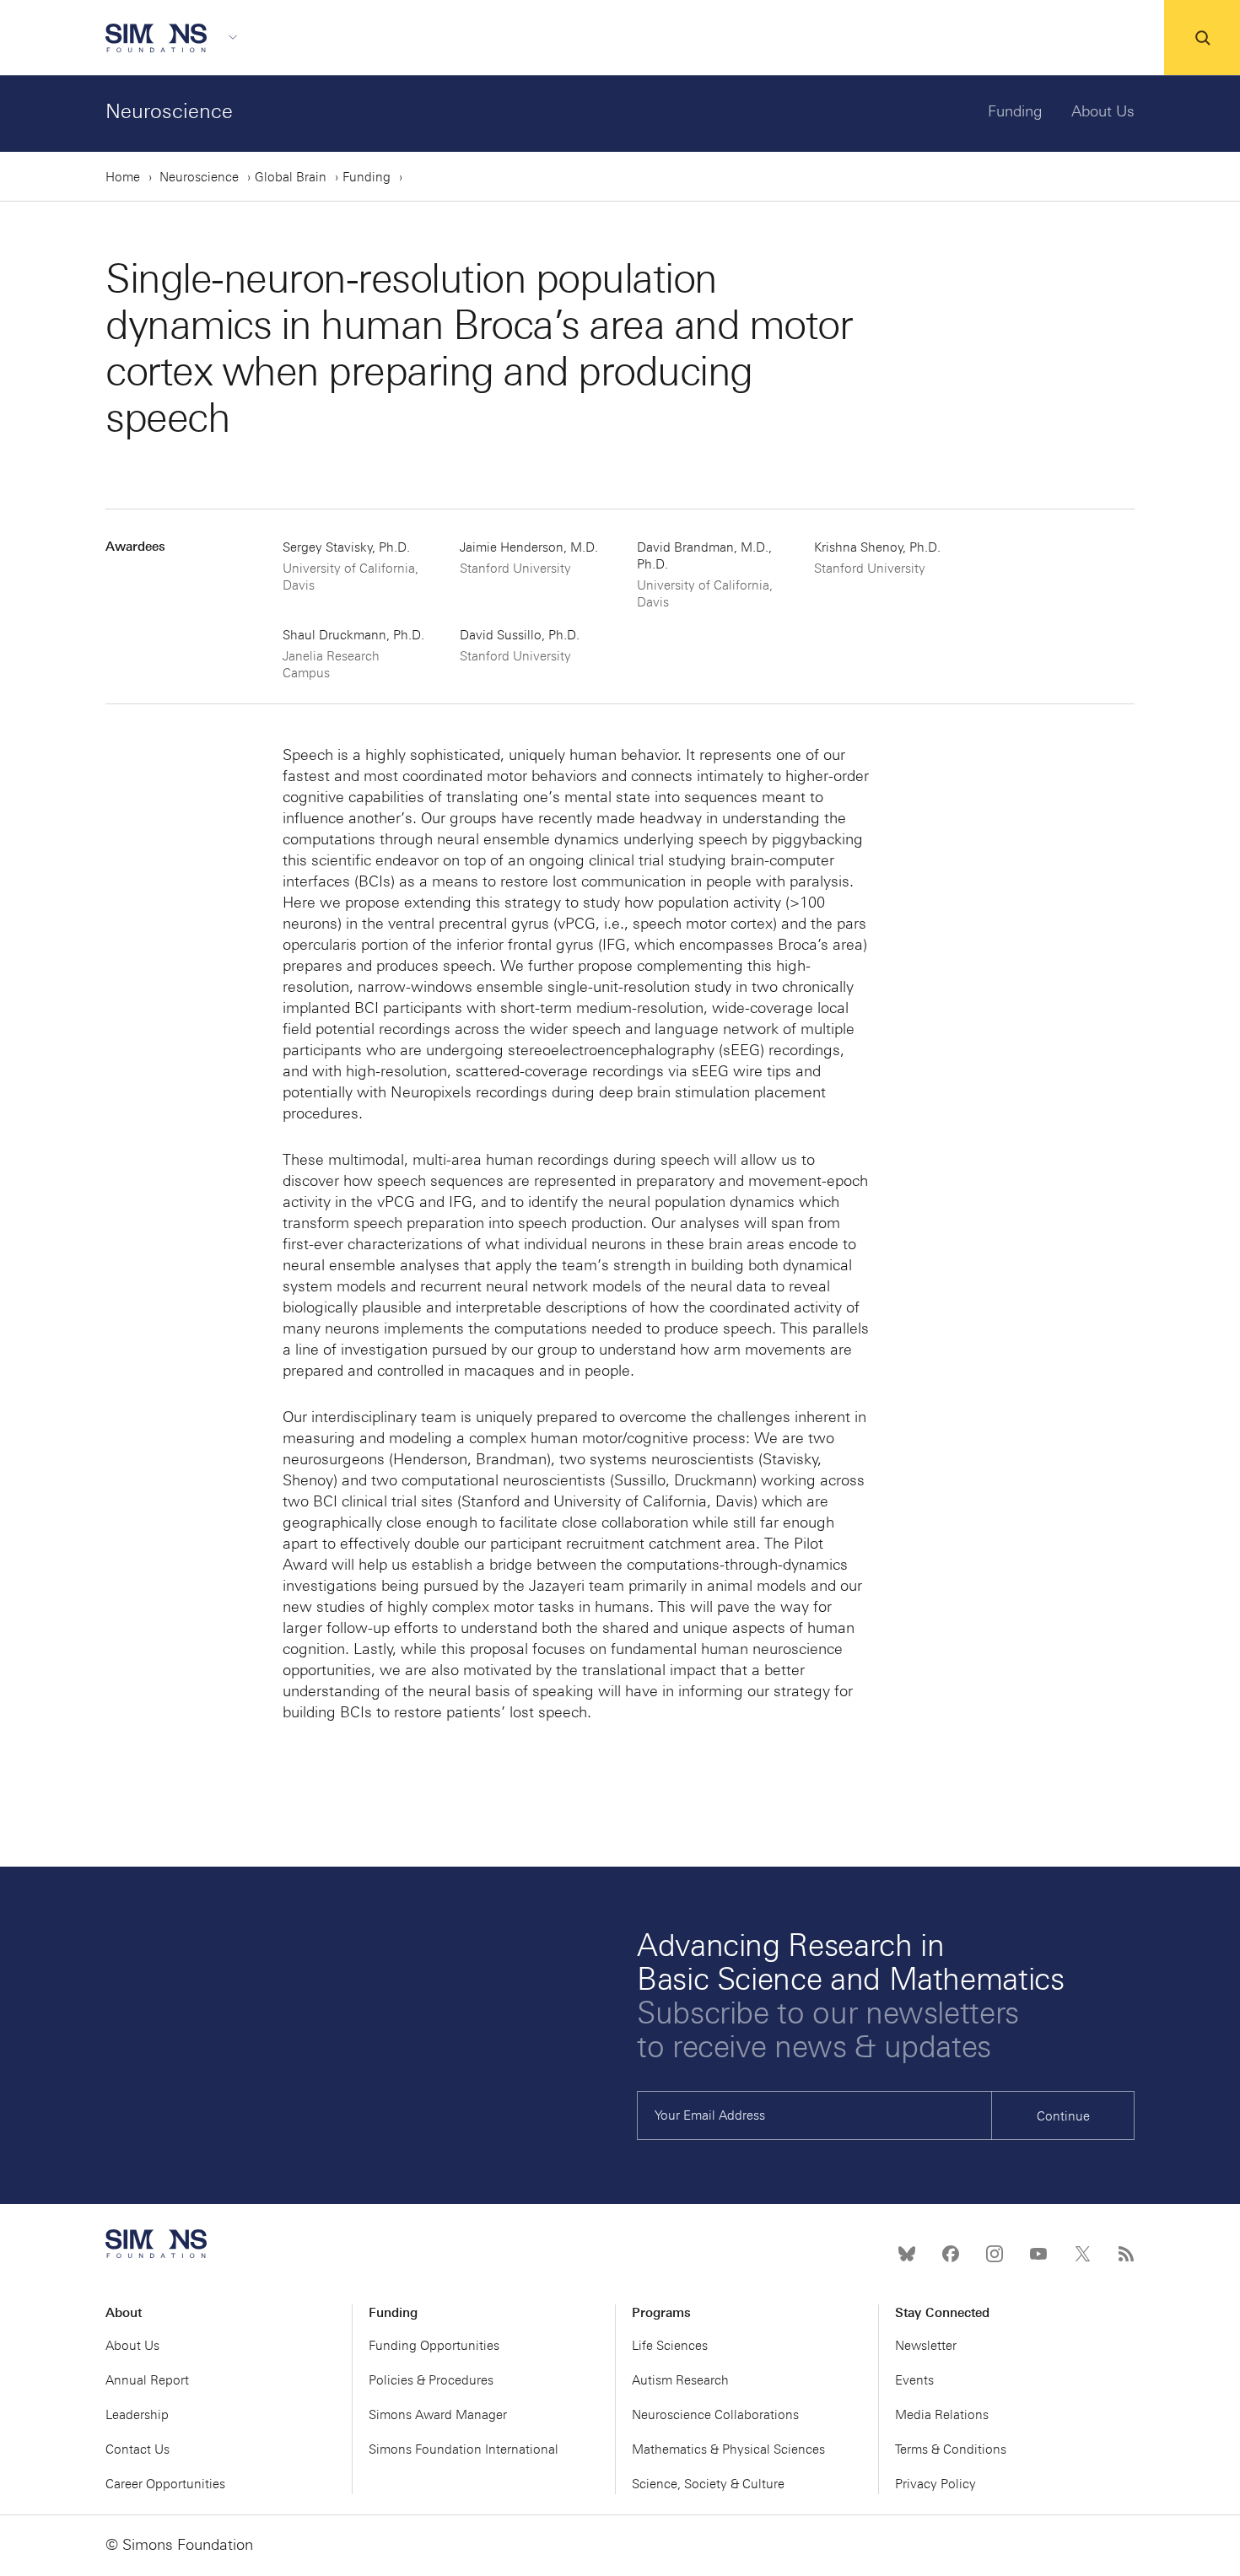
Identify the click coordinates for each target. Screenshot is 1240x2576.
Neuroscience (169, 111)
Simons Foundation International (464, 2449)
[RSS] (1126, 2254)
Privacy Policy (935, 2484)
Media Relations (942, 2415)
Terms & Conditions (951, 2449)
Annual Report (147, 2380)
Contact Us (137, 2449)
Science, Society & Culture (708, 2484)
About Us (1103, 111)
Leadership (137, 2415)
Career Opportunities (165, 2484)
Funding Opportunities (434, 2346)
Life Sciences (670, 2346)
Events (914, 2380)
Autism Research (680, 2380)
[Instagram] (995, 2254)
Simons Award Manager (438, 2415)
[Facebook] (951, 2254)
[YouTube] (1038, 2254)
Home (123, 177)
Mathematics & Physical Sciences (728, 2449)
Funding (1015, 111)
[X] (1082, 2254)
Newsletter (926, 2346)
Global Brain (291, 177)
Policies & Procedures (431, 2380)
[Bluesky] (907, 2254)
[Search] (1202, 38)
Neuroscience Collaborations (715, 2415)
